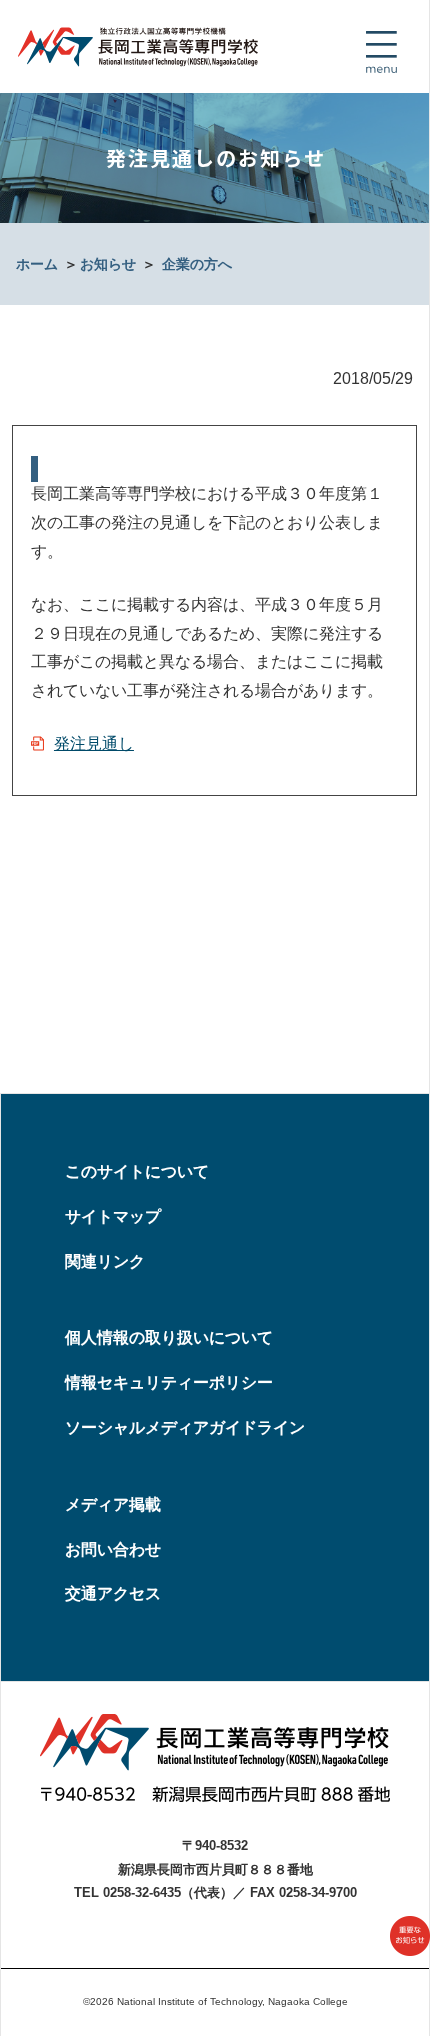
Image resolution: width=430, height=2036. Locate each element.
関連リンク (105, 1261)
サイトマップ (113, 1216)
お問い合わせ (113, 1549)
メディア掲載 (113, 1504)
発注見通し (94, 743)
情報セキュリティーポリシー (169, 1382)
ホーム (37, 264)
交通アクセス (113, 1593)
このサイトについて (137, 1171)
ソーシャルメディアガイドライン (185, 1427)
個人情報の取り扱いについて (169, 1337)
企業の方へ (197, 264)
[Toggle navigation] (381, 52)
